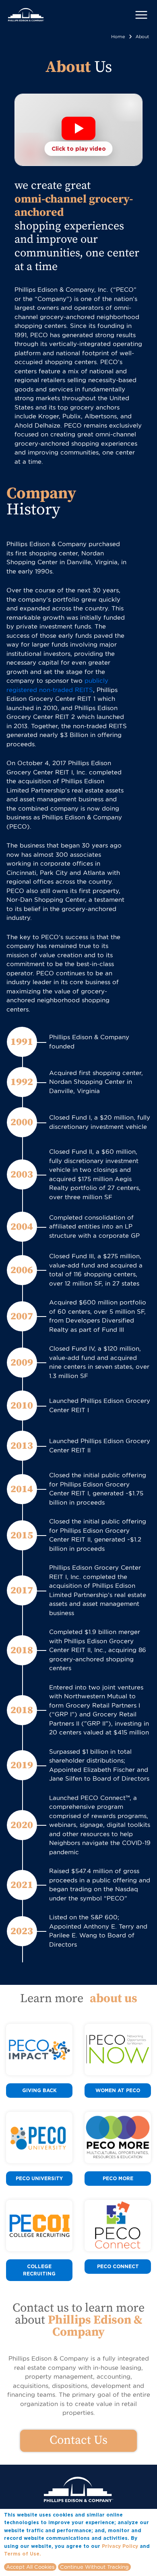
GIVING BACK (39, 2090)
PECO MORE (118, 2178)
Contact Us (78, 2440)
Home (118, 37)
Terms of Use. (23, 2554)
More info (55, 2553)
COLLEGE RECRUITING (39, 2270)
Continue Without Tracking (94, 2567)
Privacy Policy (120, 2546)
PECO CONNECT (118, 2266)
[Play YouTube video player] (78, 129)
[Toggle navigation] (141, 15)
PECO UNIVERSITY (39, 2178)
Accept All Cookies (30, 2567)
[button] (78, 130)
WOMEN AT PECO (118, 2090)
